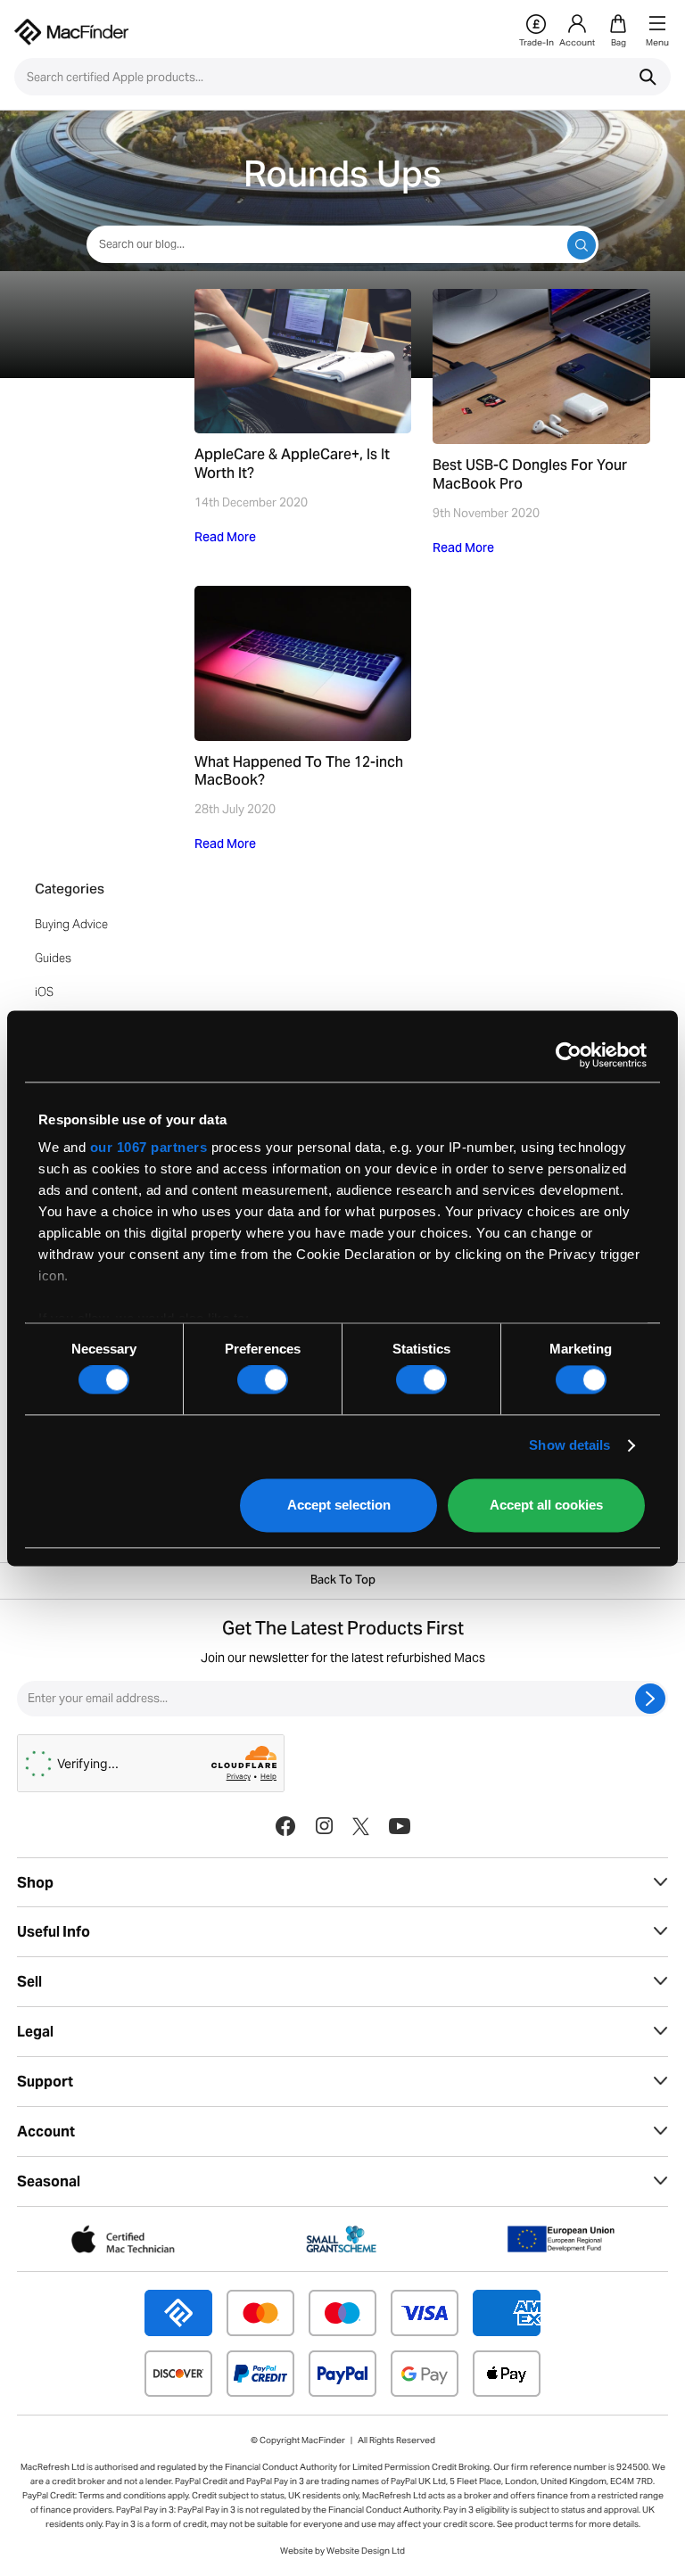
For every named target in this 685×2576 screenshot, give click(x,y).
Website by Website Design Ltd (342, 2551)
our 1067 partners (149, 1147)
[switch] (263, 1380)
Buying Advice (71, 924)
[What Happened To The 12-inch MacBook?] (303, 663)
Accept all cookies (546, 1505)
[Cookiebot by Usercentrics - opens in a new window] (569, 1055)
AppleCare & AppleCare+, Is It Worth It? (292, 465)
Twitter (361, 1826)
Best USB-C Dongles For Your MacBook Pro (530, 476)
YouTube (400, 1826)
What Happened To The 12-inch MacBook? (299, 773)
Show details (569, 1446)
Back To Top (343, 1581)
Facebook (285, 1826)
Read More (225, 539)
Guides (53, 958)
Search (648, 77)
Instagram (324, 1826)
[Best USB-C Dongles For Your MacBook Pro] (541, 366)
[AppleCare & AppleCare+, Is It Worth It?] (303, 361)
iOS (44, 992)
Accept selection (339, 1505)
